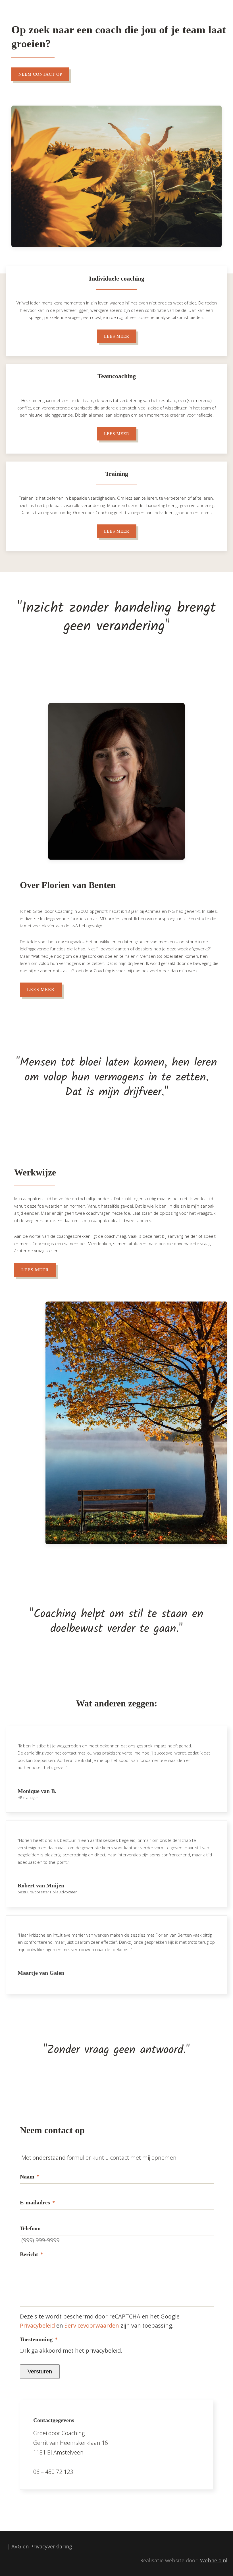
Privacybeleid (37, 2325)
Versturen (40, 2371)
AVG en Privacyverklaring (42, 2546)
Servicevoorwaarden (92, 2325)
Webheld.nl (214, 2560)
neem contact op (40, 74)
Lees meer (117, 336)
